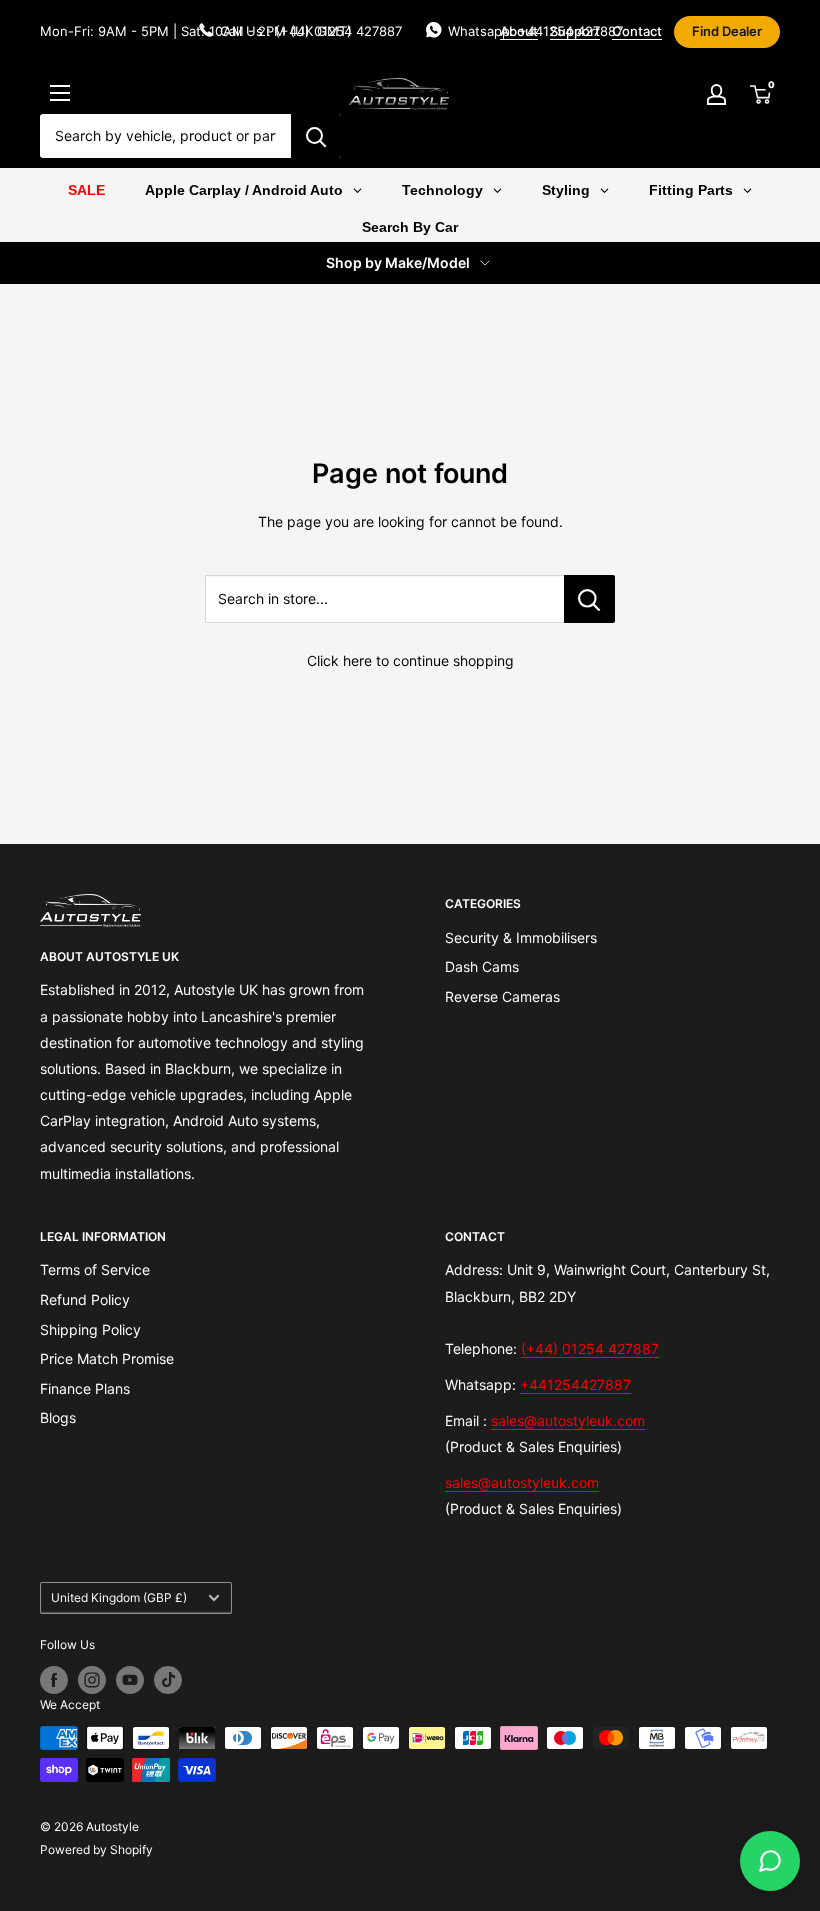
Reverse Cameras (502, 996)
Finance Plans (85, 1388)
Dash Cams (482, 966)
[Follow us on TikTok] (168, 1680)
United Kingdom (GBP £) (119, 1597)
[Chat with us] (770, 1861)
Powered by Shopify (96, 1849)
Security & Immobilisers (521, 937)
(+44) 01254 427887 (590, 1348)
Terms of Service (95, 1269)
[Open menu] (60, 93)
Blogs (58, 1417)
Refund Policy (85, 1299)
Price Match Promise (107, 1358)
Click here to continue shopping (410, 660)
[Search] (316, 136)
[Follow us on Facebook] (54, 1680)
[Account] (716, 94)
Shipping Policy (90, 1329)
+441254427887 (575, 1384)
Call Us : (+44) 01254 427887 (311, 31)
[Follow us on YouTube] (130, 1680)
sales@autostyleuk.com (568, 1420)
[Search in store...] (589, 599)
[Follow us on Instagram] (92, 1680)
